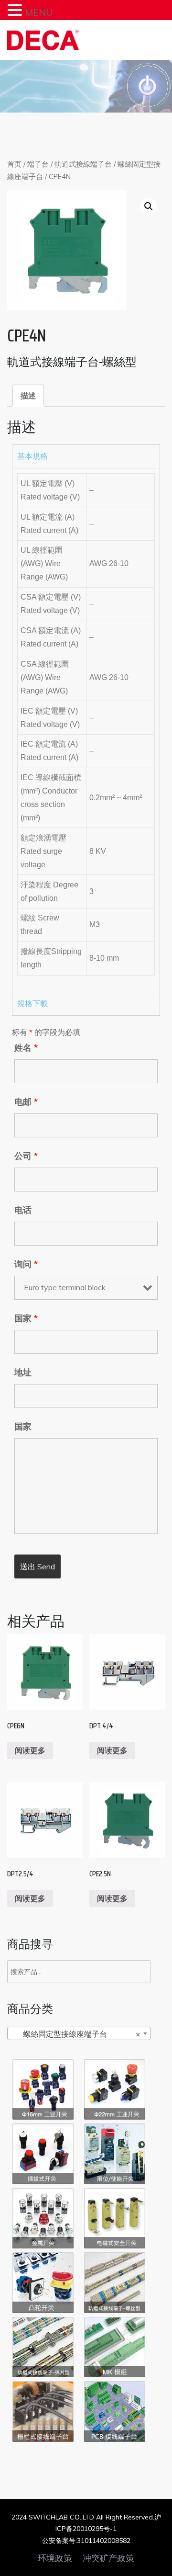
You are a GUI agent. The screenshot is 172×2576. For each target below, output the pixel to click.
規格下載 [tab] (32, 1004)
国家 (26, 1318)
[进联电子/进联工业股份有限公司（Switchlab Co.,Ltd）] (43, 40)
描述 (28, 396)
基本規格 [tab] (32, 456)
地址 (23, 1373)
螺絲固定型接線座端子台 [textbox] (76, 2034)
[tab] (28, 396)
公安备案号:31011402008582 (86, 2541)
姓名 (26, 1048)
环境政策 (55, 2558)
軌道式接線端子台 (83, 164)
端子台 (38, 164)
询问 (26, 1264)
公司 (26, 1156)
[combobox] (79, 2033)
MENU (39, 12)
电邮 (26, 1102)
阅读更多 (30, 1750)
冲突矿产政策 (108, 2558)
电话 (23, 1210)
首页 (14, 164)
